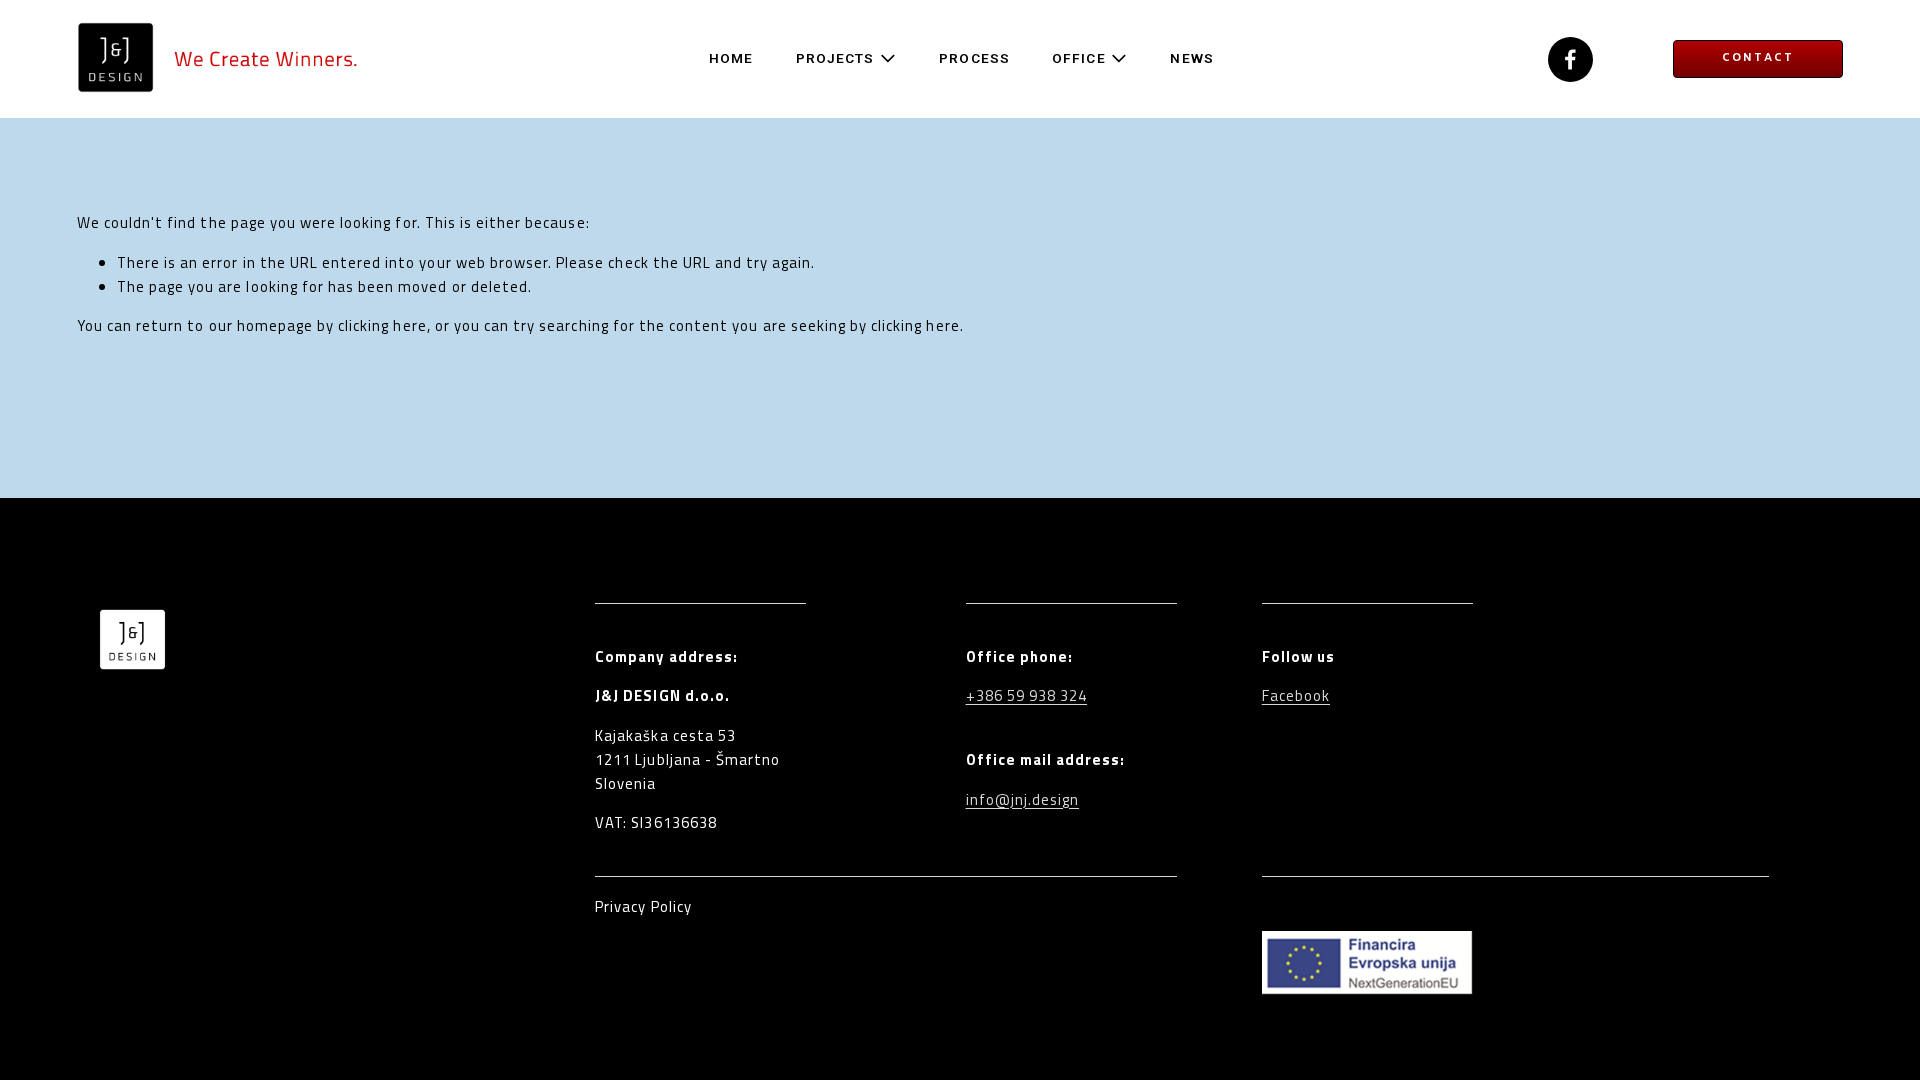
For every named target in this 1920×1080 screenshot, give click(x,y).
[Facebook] (1570, 59)
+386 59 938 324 (1027, 695)
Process (974, 58)
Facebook (1296, 695)
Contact (1758, 58)
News (1191, 58)
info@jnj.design (1023, 799)
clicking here (382, 325)
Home (731, 58)
